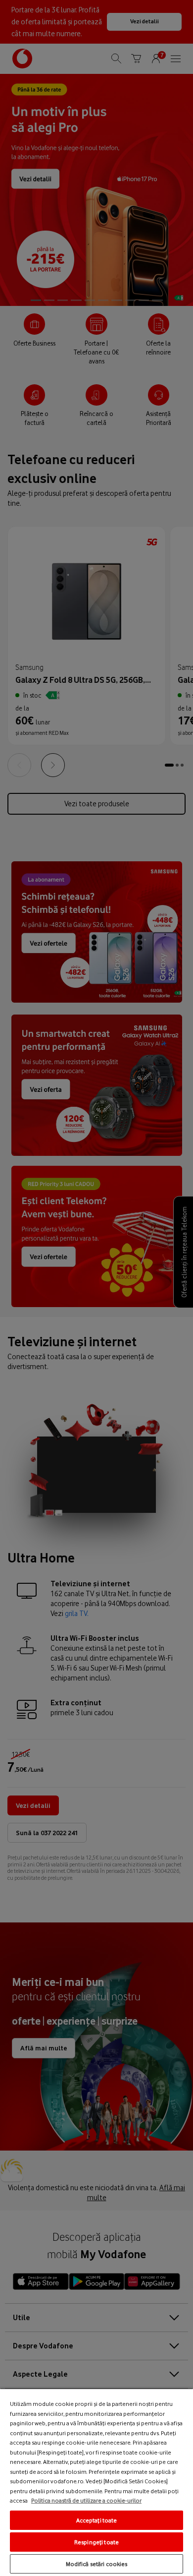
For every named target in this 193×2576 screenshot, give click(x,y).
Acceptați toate (97, 2520)
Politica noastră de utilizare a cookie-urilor (86, 2500)
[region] (96, 2482)
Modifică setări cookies (97, 2564)
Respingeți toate (96, 2542)
